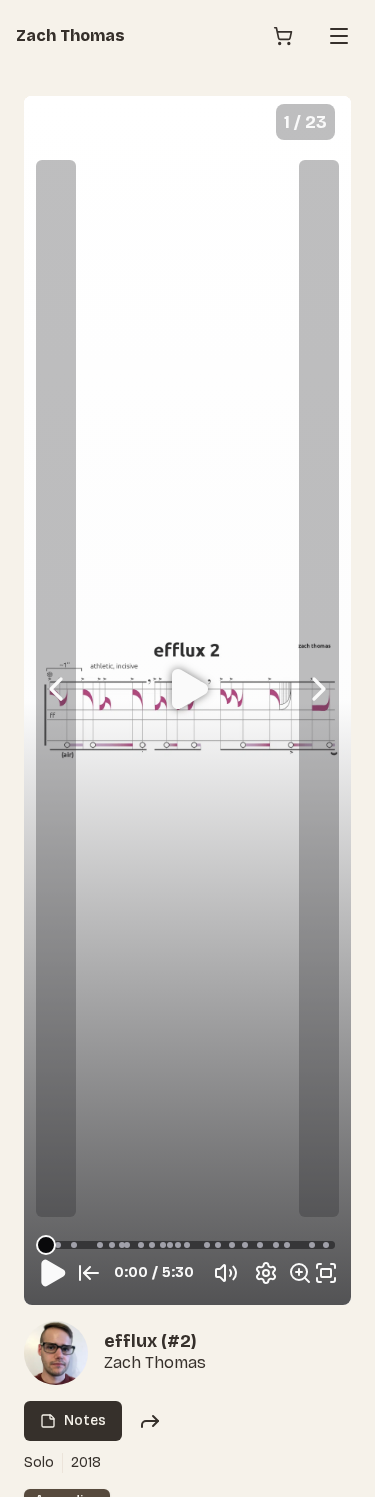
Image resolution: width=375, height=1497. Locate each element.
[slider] (46, 1245)
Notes (85, 1420)
